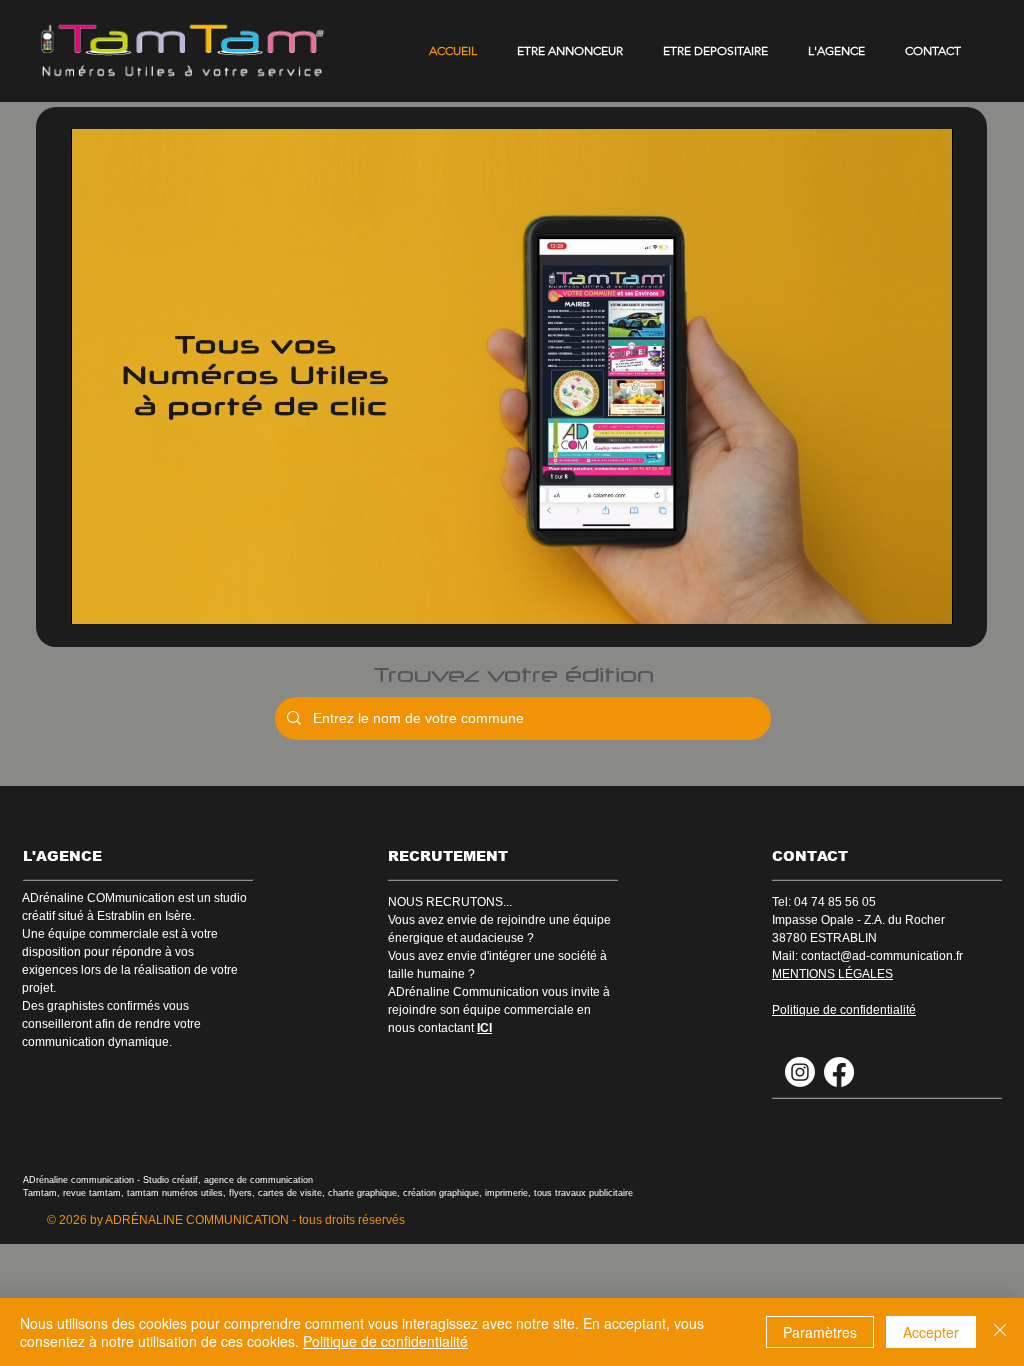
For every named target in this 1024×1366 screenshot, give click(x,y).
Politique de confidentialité (385, 1341)
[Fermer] (1000, 1332)
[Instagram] (800, 1072)
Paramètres (820, 1332)
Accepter (931, 1332)
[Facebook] (839, 1072)
